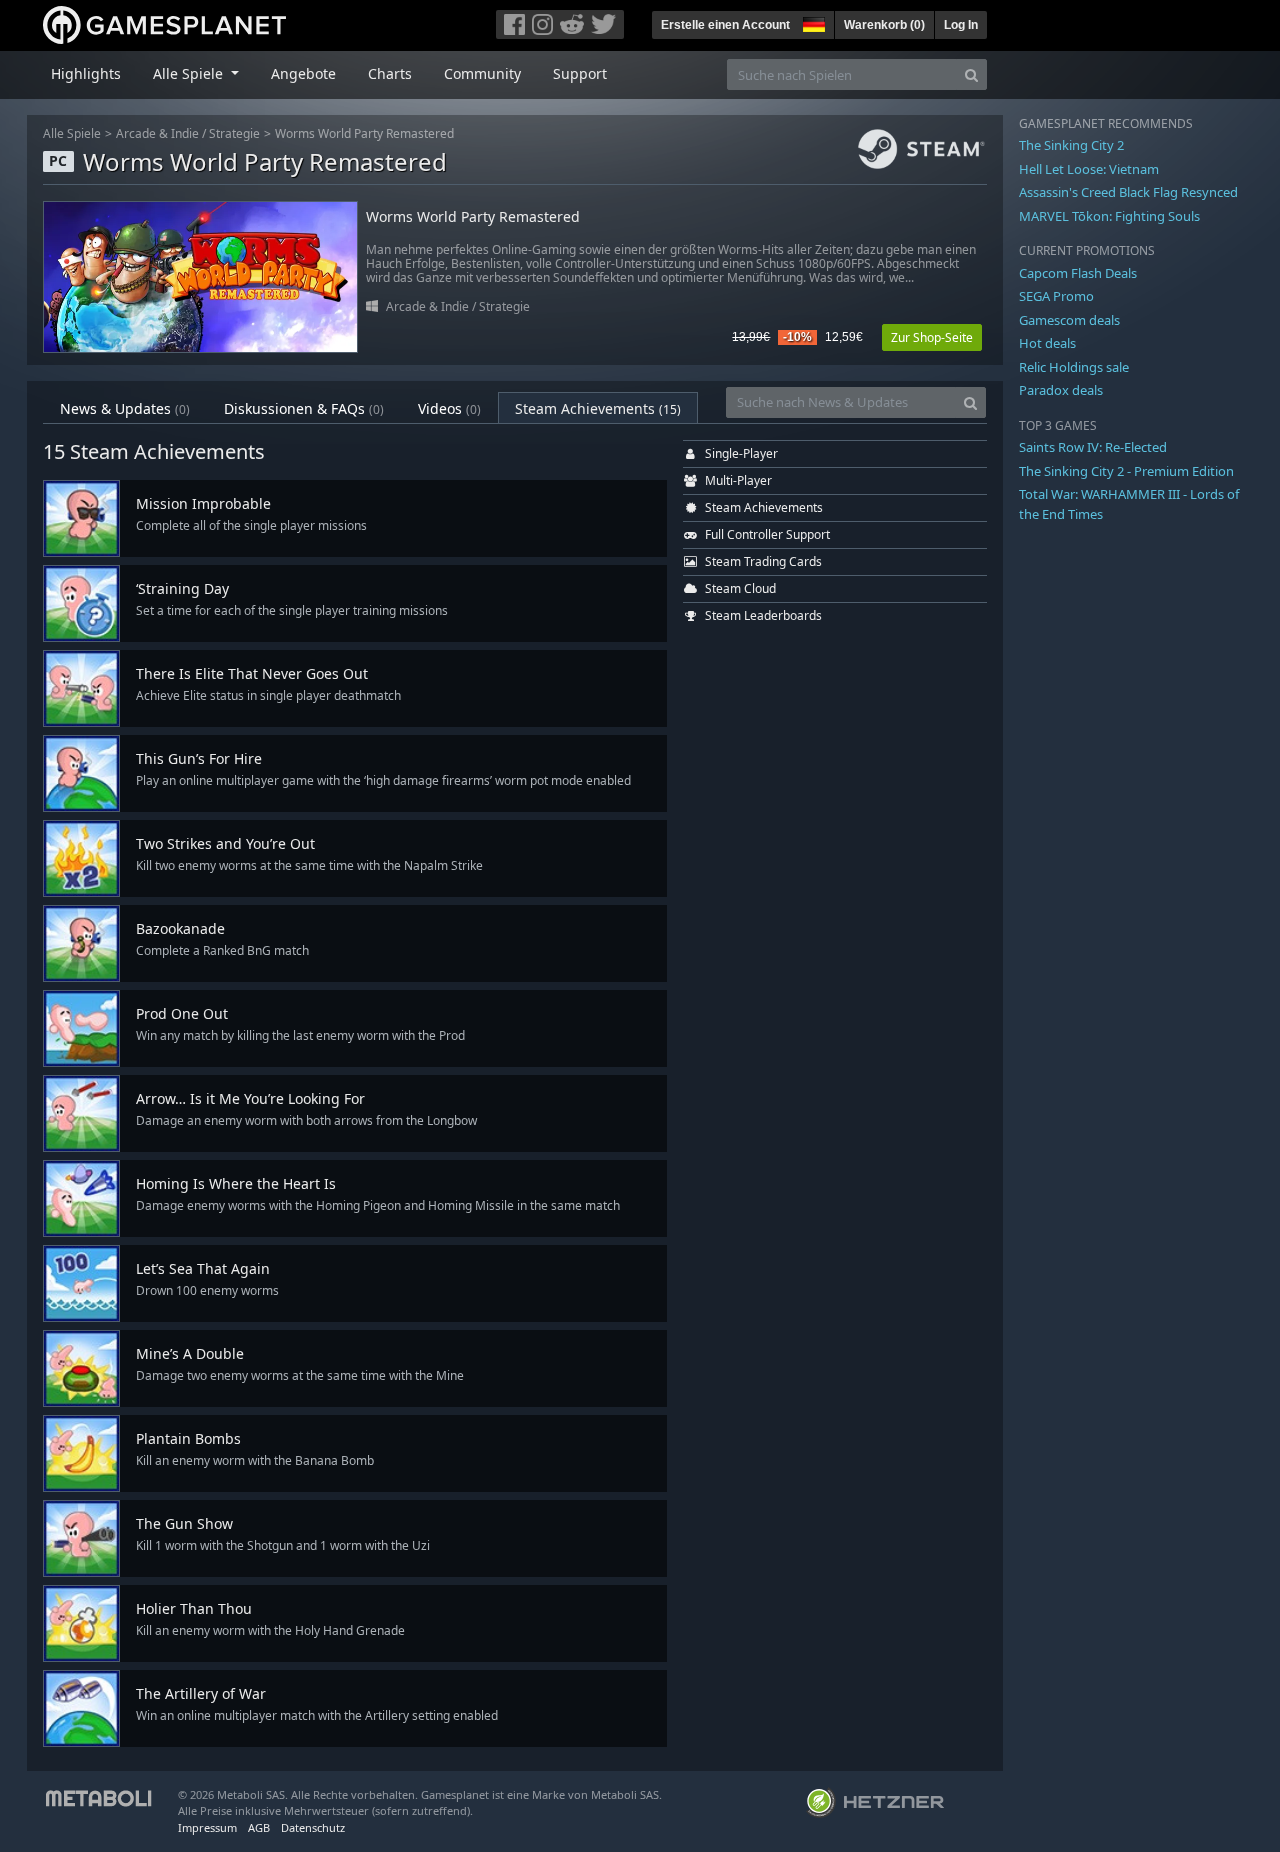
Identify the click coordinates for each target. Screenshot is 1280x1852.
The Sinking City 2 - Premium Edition (1126, 471)
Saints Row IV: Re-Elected (1093, 447)
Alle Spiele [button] (190, 73)
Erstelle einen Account (725, 25)
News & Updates (125, 408)
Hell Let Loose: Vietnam (1089, 169)
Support (580, 73)
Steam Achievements (598, 408)
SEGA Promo (1056, 296)
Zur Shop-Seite (932, 337)
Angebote (303, 73)
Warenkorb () (884, 25)
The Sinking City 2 (1071, 145)
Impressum (207, 1827)
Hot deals (1047, 343)
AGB (259, 1827)
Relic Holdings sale (1074, 367)
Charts (390, 73)
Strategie (234, 133)
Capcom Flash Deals (1078, 273)
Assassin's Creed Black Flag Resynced (1128, 192)
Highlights (86, 73)
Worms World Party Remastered (364, 133)
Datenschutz (313, 1827)
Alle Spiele (72, 133)
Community (482, 73)
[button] (812, 22)
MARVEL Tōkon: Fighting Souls (1109, 216)
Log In (961, 25)
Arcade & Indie (157, 133)
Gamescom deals (1069, 320)
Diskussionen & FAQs (304, 408)
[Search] (971, 74)
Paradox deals (1061, 390)
